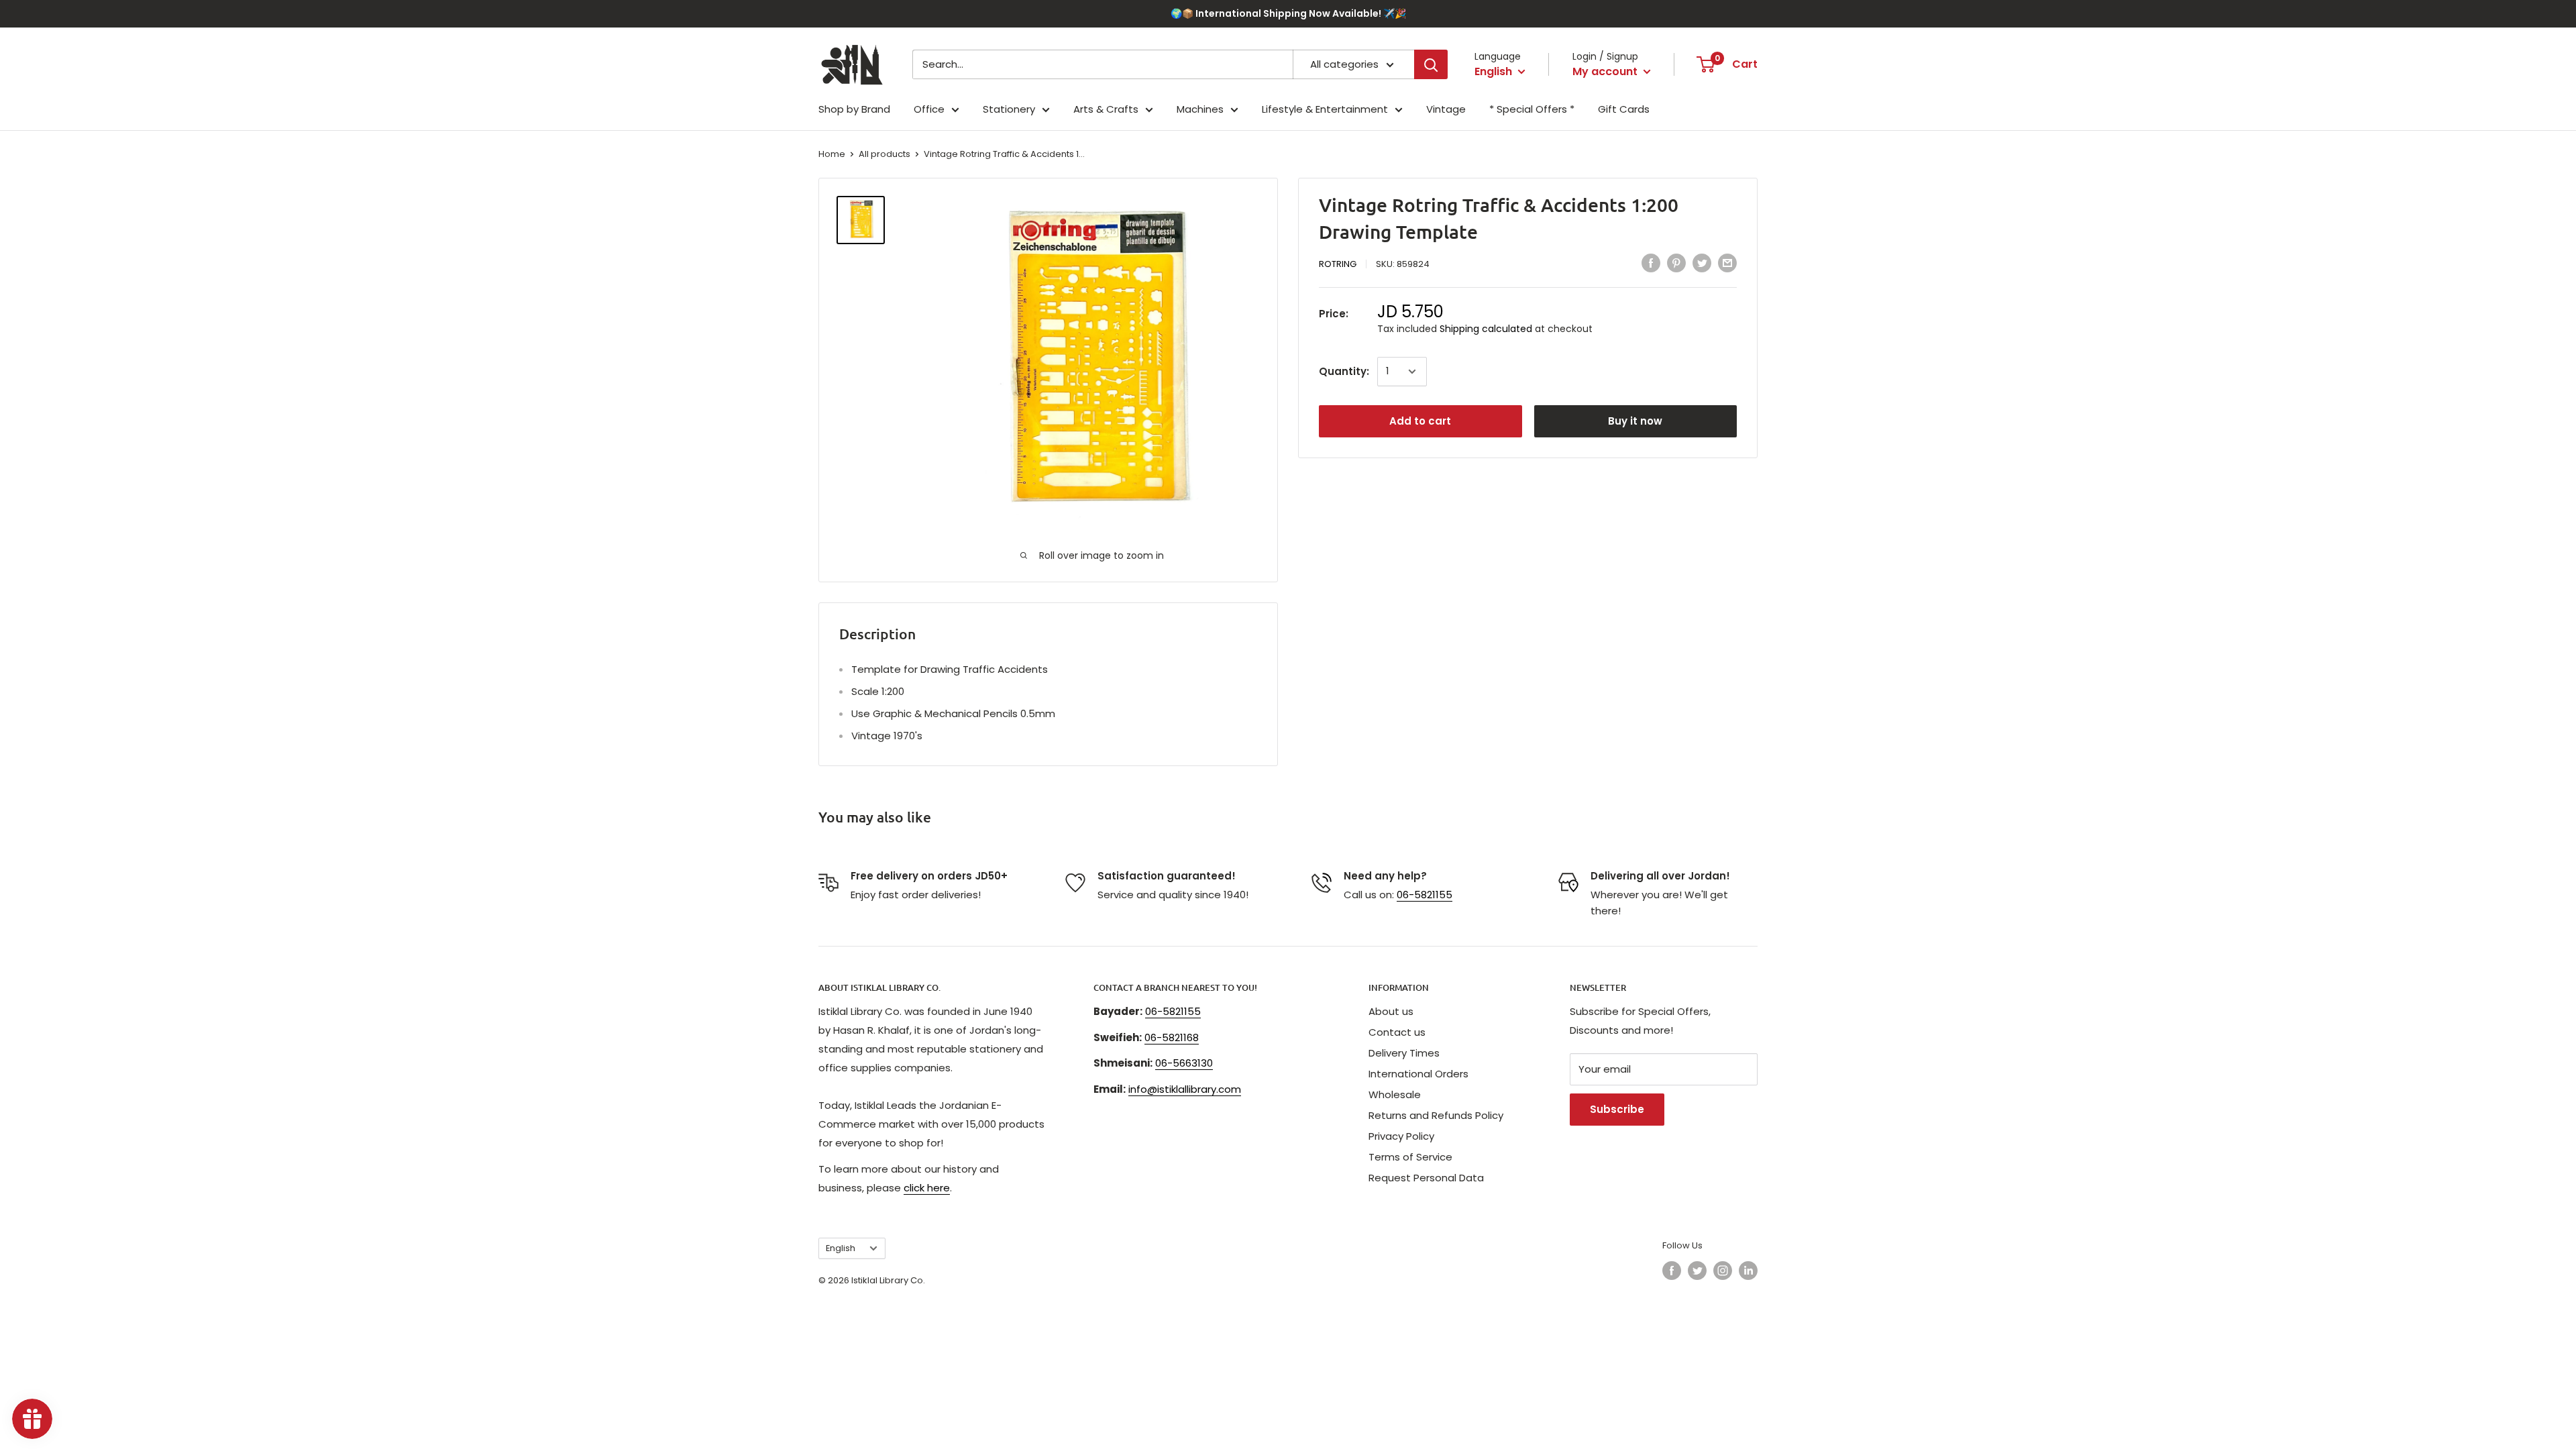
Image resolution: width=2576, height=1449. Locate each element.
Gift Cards (1624, 109)
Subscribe (1617, 1109)
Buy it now (1635, 421)
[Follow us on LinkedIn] (1748, 1271)
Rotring (1338, 264)
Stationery (1009, 109)
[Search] (1431, 64)
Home (832, 154)
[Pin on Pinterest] (1676, 263)
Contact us (1397, 1032)
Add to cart (1420, 421)
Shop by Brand (854, 109)
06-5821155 (1425, 895)
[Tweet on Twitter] (1702, 263)
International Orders (1418, 1074)
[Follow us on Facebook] (1672, 1271)
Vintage (1446, 109)
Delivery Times (1404, 1053)
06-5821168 (1172, 1037)
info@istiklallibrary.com (1185, 1089)
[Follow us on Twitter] (1697, 1271)
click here (927, 1188)
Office (929, 109)
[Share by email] (1727, 263)
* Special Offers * (1532, 109)
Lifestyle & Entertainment (1325, 109)
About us (1391, 1011)
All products (884, 154)
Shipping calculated (1486, 329)
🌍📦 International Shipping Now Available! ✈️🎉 (1288, 13)
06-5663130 (1184, 1063)
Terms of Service (1410, 1157)
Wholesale (1395, 1094)
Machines (1200, 109)
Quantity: (1344, 371)
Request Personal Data (1426, 1178)
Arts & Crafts (1106, 109)
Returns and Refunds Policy (1436, 1115)
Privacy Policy (1401, 1136)
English (841, 1248)
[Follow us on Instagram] (1723, 1271)
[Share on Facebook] (1651, 263)
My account (1606, 71)
